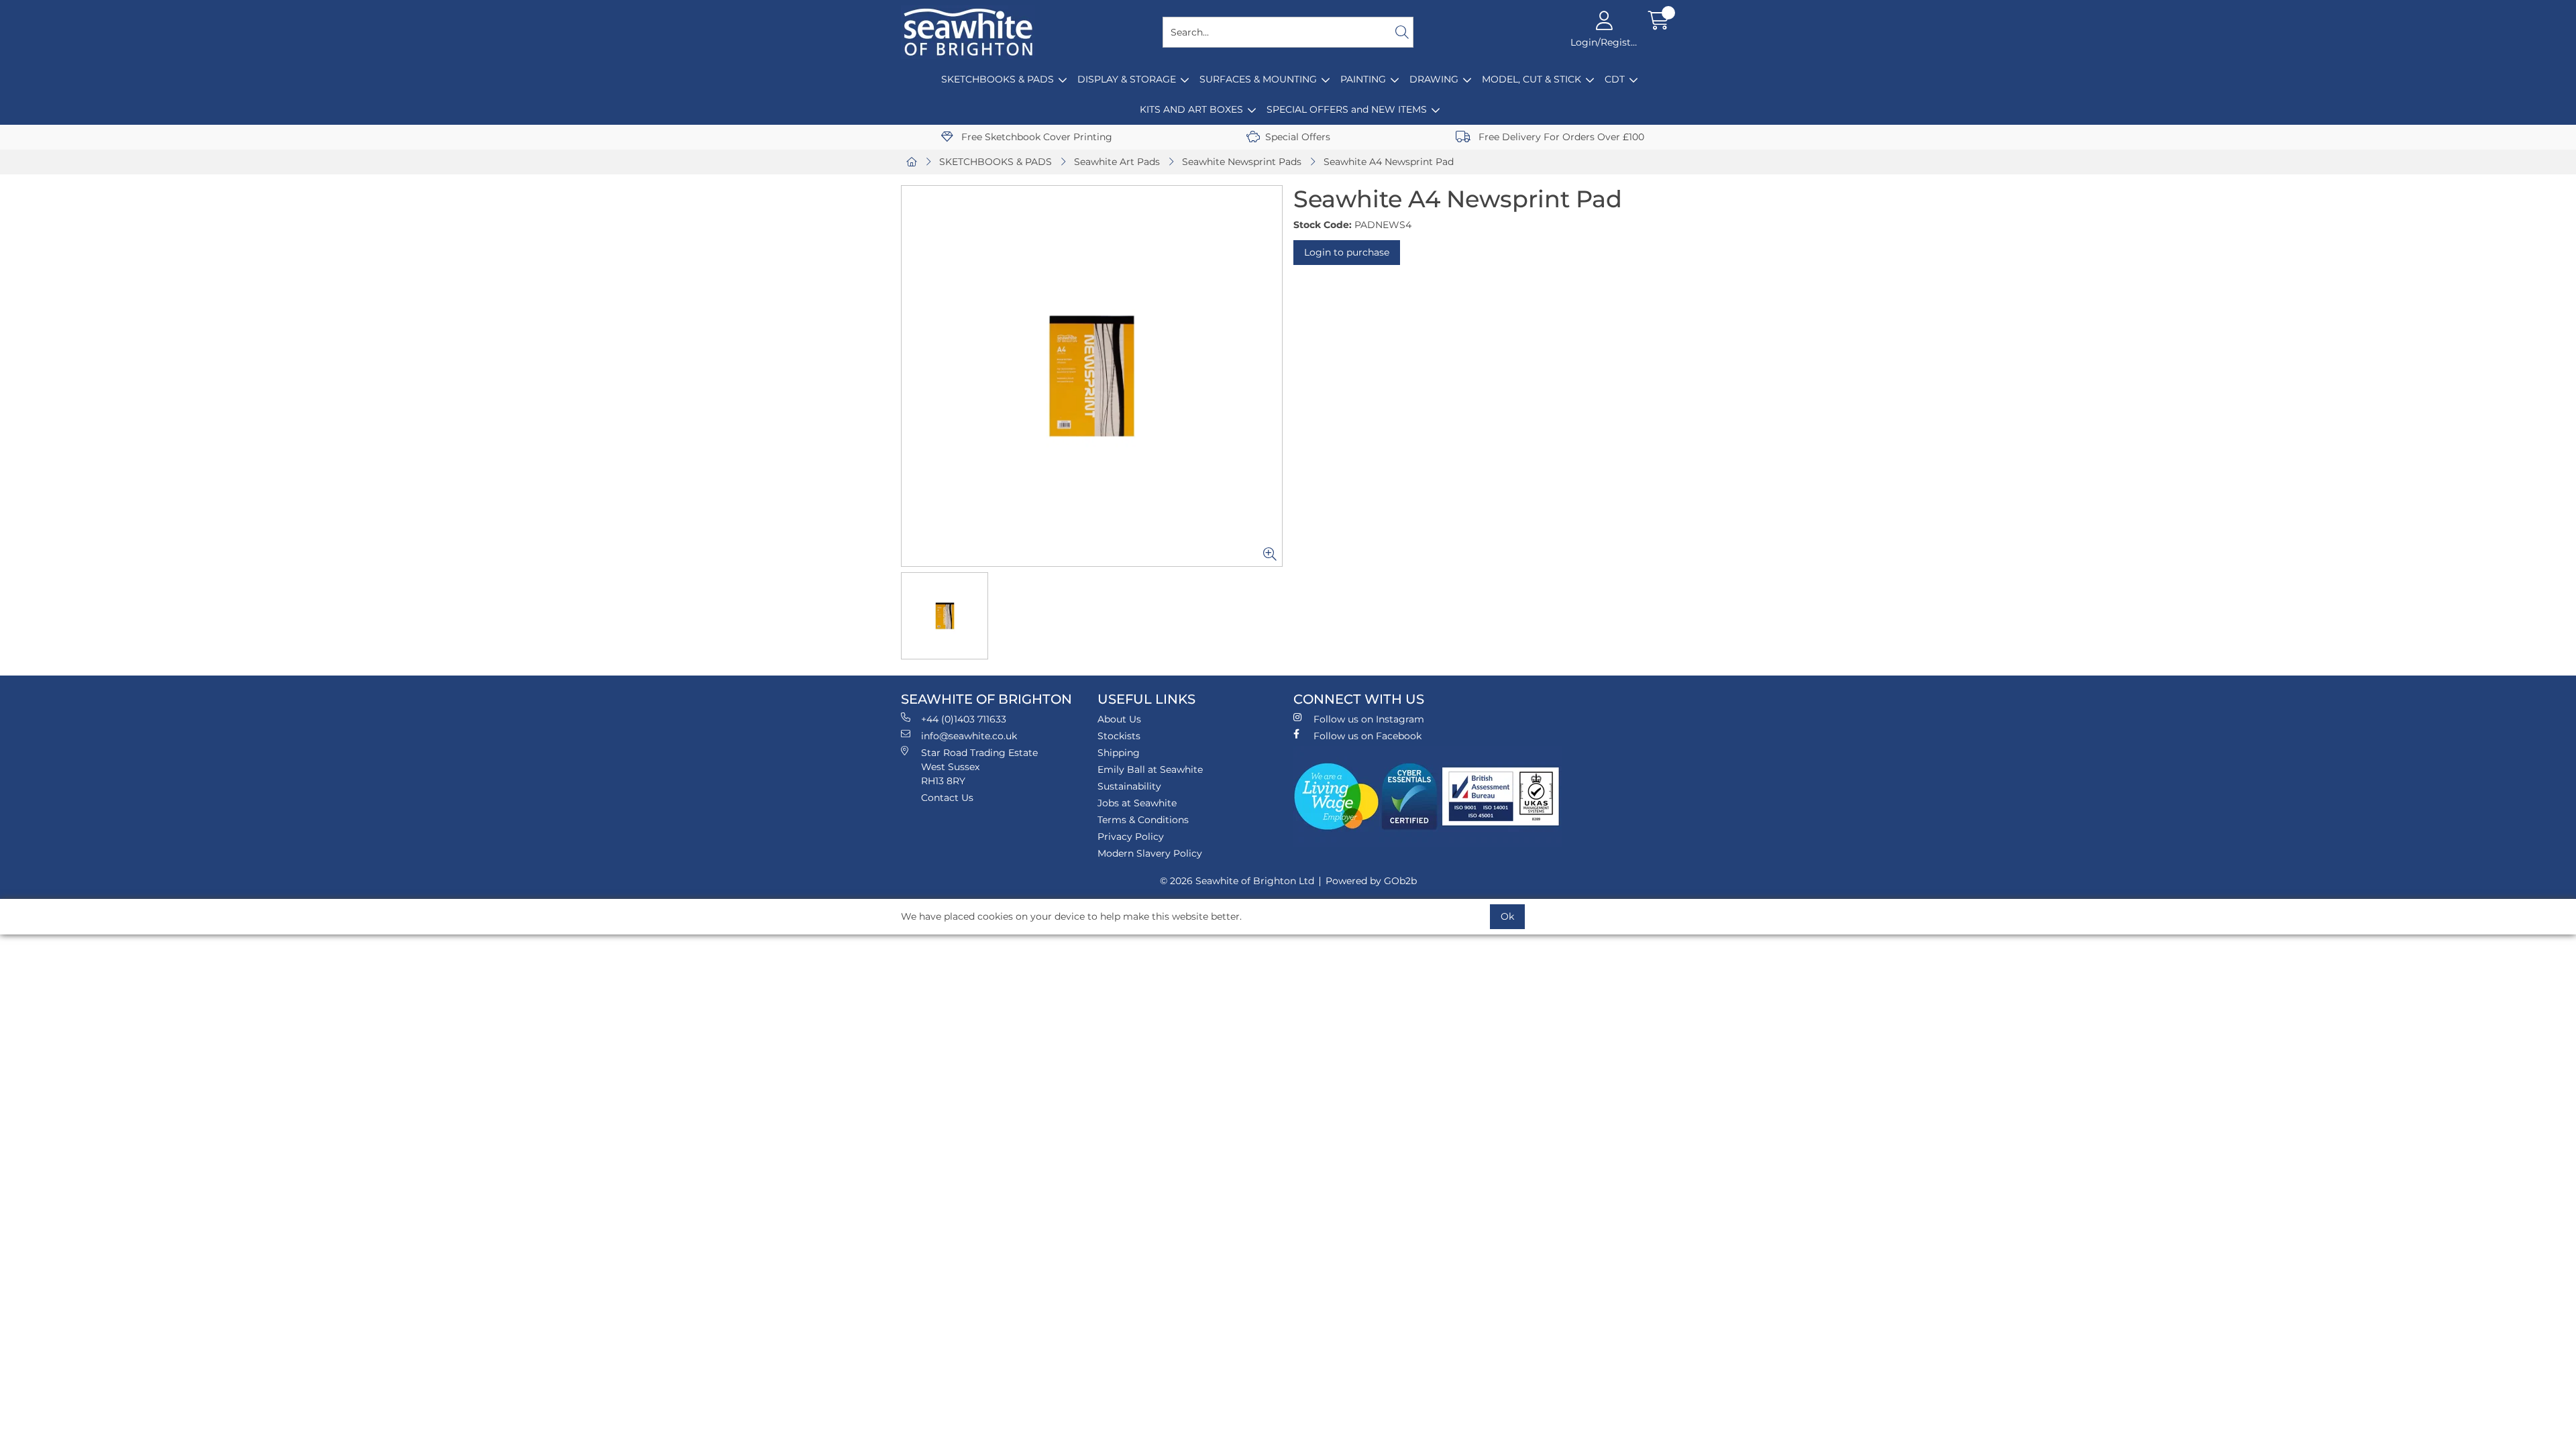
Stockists (1119, 736)
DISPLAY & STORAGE (1127, 79)
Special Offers (1298, 137)
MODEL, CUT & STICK (1532, 79)
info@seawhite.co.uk (969, 736)
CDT (1615, 79)
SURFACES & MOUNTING (1258, 79)
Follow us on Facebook (1367, 736)
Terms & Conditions (1143, 820)
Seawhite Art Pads (1117, 162)
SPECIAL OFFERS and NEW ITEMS (1347, 109)
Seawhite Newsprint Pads (1242, 162)
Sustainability (1129, 786)
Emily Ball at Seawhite (1150, 769)
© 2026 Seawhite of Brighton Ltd (1237, 881)
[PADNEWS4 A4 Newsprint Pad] (1092, 376)
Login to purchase (1347, 252)
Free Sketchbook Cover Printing (1035, 137)
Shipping (1119, 753)
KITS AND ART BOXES (1191, 109)
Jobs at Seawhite (1137, 803)
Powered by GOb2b (1371, 881)
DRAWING (1434, 79)
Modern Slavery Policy (1150, 853)
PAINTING (1363, 79)
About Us (1119, 719)
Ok (1507, 916)
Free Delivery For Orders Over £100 (1560, 137)
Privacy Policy (1131, 837)
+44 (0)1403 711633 (964, 719)
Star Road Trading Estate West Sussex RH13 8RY (979, 767)
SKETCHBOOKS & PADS (998, 79)
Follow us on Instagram (1369, 719)
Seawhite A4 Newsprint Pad (1389, 162)
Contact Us (947, 798)
